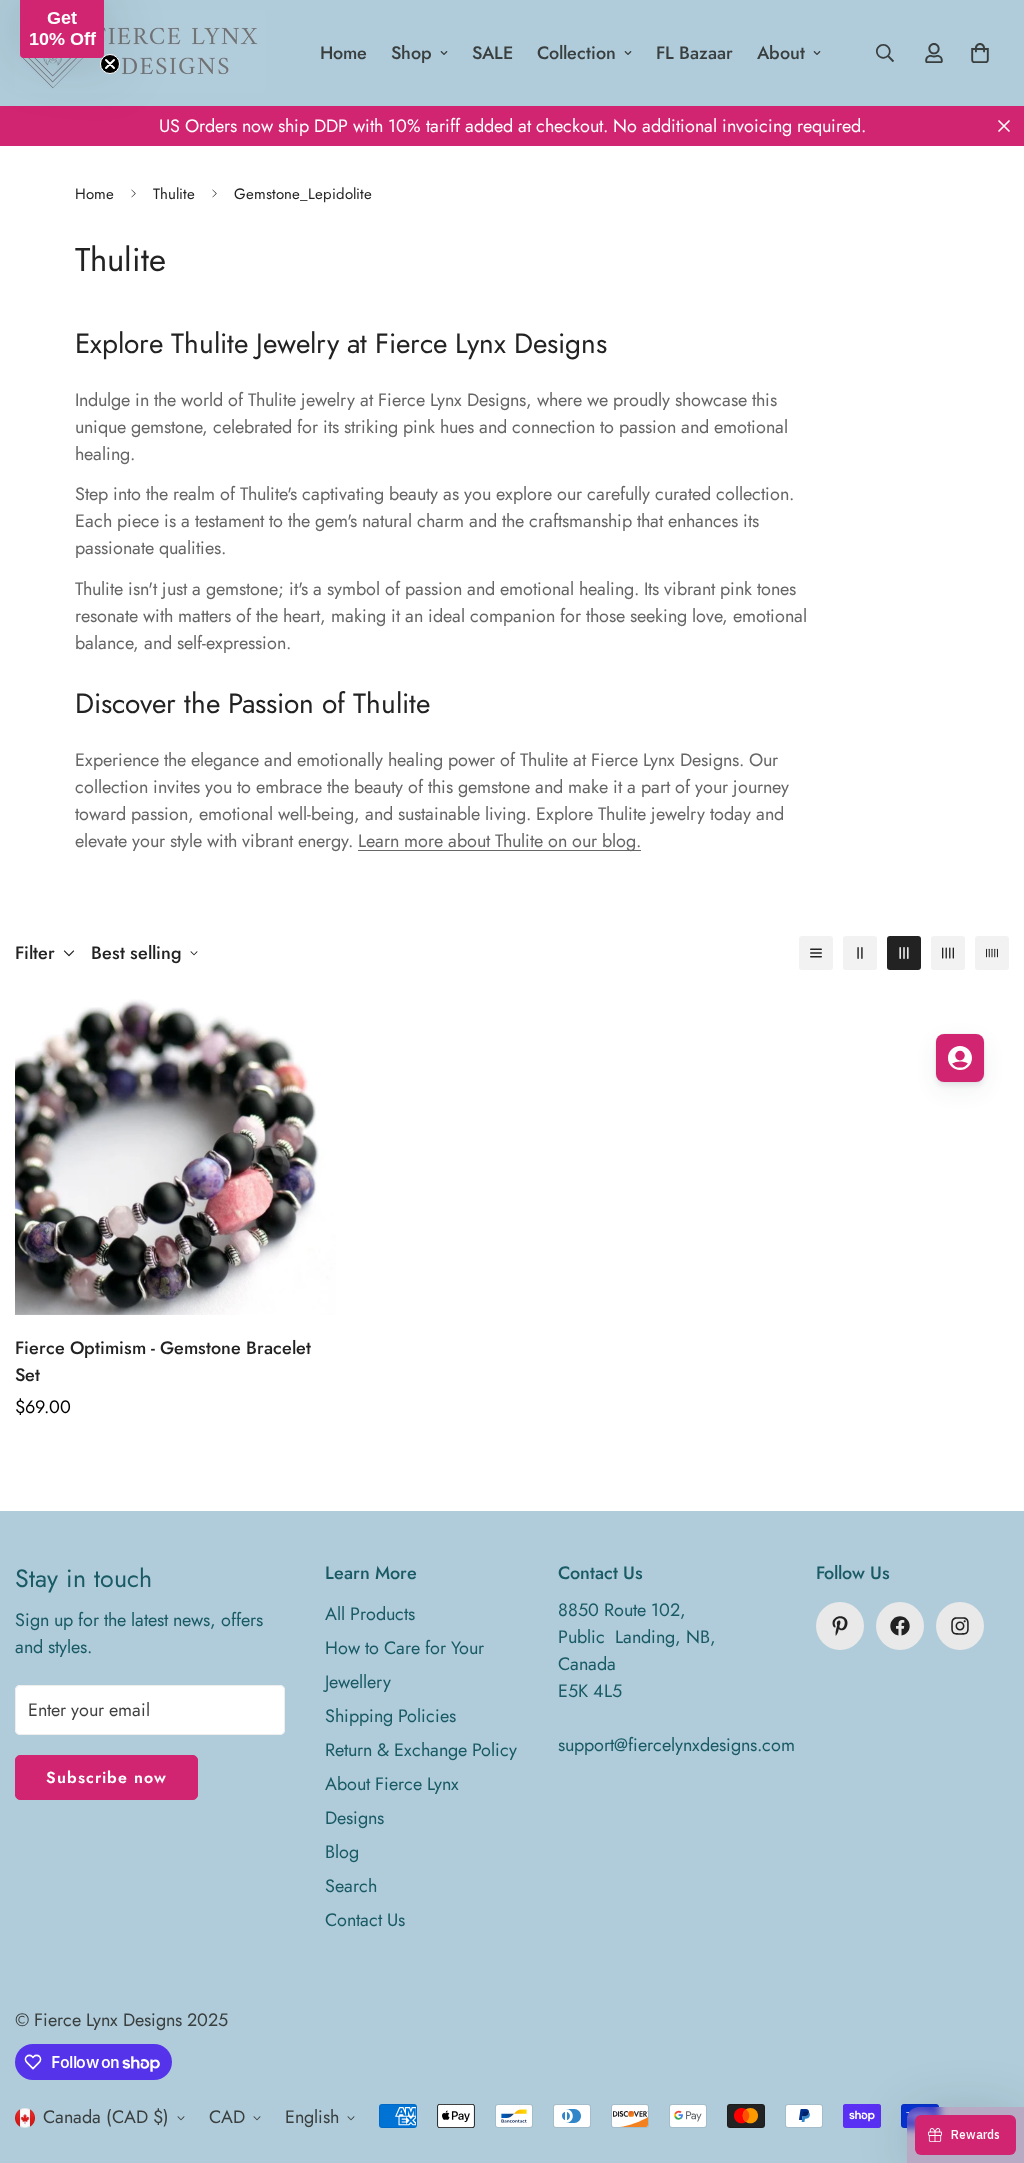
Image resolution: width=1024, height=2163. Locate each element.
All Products (370, 1614)
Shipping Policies (390, 1716)
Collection (576, 53)
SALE (492, 53)
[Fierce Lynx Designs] (140, 53)
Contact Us (365, 1920)
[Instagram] (960, 1626)
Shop (411, 53)
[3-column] (904, 953)
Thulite (174, 194)
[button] (62, 29)
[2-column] (860, 953)
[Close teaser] (110, 64)
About (781, 53)
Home (343, 53)
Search (351, 1886)
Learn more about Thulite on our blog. (499, 841)
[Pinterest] (840, 1626)
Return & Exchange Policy (421, 1750)
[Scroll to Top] (985, 2054)
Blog (342, 1852)
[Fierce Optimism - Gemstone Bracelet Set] (175, 1154)
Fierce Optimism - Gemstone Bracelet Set (163, 1361)
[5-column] (992, 953)
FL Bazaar (694, 53)
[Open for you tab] (960, 1058)
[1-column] (816, 953)
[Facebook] (900, 1626)
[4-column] (948, 953)
